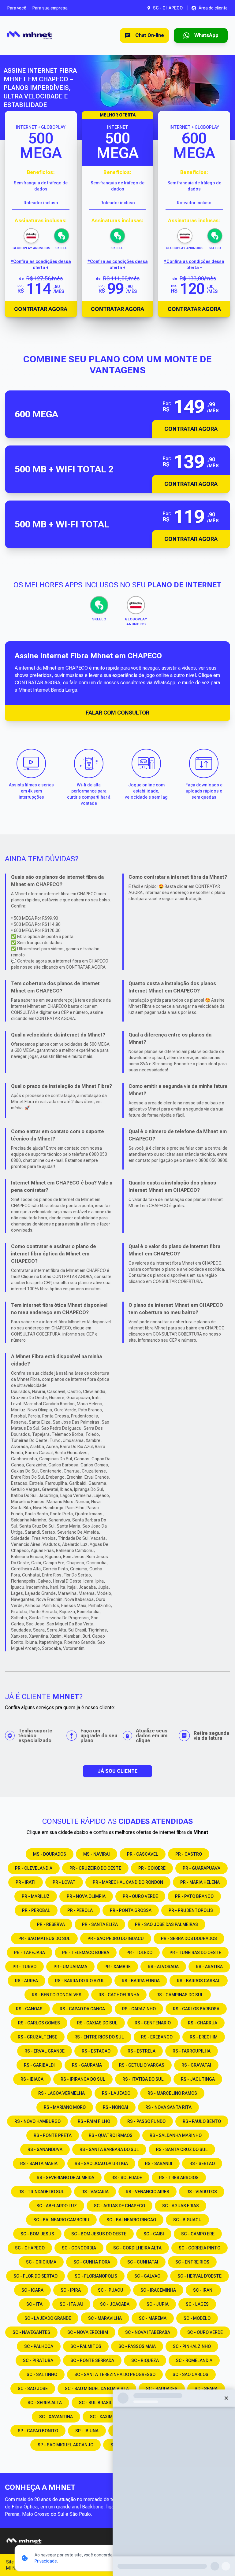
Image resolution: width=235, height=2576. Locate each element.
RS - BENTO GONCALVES (57, 1995)
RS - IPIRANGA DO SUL (83, 2079)
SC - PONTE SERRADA (92, 2360)
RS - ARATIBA (209, 1967)
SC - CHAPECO (30, 2248)
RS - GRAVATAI (196, 2065)
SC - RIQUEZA (145, 2360)
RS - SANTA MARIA (39, 2164)
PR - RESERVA (51, 1924)
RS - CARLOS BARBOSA (196, 2009)
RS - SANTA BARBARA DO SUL (109, 2149)
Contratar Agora (41, 309)
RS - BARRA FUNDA (141, 1981)
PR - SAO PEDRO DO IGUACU (116, 1938)
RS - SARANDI (159, 2164)
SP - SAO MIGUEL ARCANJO (65, 2445)
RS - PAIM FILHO (94, 2121)
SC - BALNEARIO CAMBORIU (61, 2220)
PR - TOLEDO (139, 1953)
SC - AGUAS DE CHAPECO (119, 2206)
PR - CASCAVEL (143, 1854)
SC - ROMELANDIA (194, 2360)
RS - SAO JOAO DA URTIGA (101, 2164)
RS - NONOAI (116, 2107)
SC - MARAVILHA (105, 2318)
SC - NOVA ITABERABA (148, 2332)
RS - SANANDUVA (45, 2149)
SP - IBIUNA (87, 2431)
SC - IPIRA (71, 2290)
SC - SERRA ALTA (45, 2403)
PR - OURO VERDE (140, 1896)
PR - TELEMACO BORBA (86, 1953)
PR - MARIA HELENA (200, 1882)
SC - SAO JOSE (33, 2389)
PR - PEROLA (80, 1910)
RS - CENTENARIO (153, 2023)
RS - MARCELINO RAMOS (172, 2093)
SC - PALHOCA (39, 2346)
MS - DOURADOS (50, 1854)
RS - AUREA (26, 1981)
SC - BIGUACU (187, 2220)
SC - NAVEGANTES (31, 2332)
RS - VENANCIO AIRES (147, 2192)
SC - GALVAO (147, 2276)
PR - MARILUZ (36, 1896)
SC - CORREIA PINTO (200, 2248)
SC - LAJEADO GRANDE (48, 2318)
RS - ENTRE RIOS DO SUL (99, 2037)
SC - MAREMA (153, 2318)
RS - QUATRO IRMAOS (111, 2135)
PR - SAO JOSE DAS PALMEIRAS (166, 1924)
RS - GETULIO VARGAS (142, 2065)
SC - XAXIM (101, 2417)
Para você (17, 8)
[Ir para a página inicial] (30, 35)
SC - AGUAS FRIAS (181, 2206)
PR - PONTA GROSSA (131, 1910)
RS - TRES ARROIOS (179, 2178)
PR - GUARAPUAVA (201, 1868)
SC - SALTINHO (42, 2375)
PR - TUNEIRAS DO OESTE (195, 1953)
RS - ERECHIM (204, 2037)
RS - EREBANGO (157, 2037)
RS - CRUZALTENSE (37, 2037)
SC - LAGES (197, 2304)
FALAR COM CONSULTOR (117, 713)
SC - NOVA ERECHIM (88, 2332)
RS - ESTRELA (142, 2051)
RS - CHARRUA (203, 2023)
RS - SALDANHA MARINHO (176, 2135)
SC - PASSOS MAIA (137, 2346)
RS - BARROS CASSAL (199, 1981)
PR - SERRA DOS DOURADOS (189, 1938)
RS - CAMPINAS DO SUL (180, 1995)
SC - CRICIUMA (41, 2262)
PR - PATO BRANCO (194, 1896)
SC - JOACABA (115, 2304)
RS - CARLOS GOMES (39, 2023)
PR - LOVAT (64, 1882)
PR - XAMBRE (117, 1967)
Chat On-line (150, 35)
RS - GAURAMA (87, 2065)
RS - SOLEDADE (127, 2178)
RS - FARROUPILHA (192, 2051)
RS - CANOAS (29, 2009)
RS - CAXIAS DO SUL (97, 2023)
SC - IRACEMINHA (158, 2290)
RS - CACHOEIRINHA (119, 1995)
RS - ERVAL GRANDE (45, 2051)
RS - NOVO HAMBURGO (37, 2121)
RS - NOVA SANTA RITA (168, 2107)
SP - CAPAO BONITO (38, 2431)
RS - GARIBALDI (39, 2065)
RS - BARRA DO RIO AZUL (80, 1981)
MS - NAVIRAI (97, 1854)
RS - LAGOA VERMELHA (62, 2093)
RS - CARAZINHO (139, 2009)
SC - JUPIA (158, 2304)
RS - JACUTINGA (198, 2079)
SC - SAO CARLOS (190, 2375)
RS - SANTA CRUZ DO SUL (182, 2149)
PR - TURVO (24, 1967)
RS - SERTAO (202, 2164)
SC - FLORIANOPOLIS (96, 2276)
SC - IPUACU (111, 2290)
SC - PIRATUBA (38, 2360)
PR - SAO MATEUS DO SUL (44, 1938)
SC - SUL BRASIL (96, 2403)
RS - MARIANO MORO (65, 2107)
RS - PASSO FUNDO (146, 2121)
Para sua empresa (50, 8)
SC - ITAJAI (71, 2304)
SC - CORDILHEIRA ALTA (137, 2248)
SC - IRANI (203, 2290)
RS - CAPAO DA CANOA (82, 2009)
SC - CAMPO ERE (198, 2234)
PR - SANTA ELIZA (100, 1924)
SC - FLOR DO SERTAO (35, 2276)
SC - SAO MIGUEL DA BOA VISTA (97, 2389)
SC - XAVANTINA (56, 2417)
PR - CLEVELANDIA (34, 1868)
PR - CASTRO (189, 1854)
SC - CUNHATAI (143, 2262)
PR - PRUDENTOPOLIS (191, 1910)
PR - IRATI (26, 1882)
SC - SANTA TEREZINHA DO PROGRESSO (115, 2375)
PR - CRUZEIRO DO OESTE (95, 1868)
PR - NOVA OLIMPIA (86, 1896)
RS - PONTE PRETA (53, 2135)
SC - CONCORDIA (79, 2248)
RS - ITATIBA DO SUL (143, 2079)
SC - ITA (34, 2304)
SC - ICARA (32, 2290)
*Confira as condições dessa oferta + (41, 264)
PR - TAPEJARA (30, 1953)
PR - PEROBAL (36, 1910)
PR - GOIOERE (152, 1868)
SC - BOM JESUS (37, 2234)
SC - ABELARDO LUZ (57, 2206)
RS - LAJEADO (116, 2093)
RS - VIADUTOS (202, 2192)
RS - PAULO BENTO (202, 2121)
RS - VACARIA (95, 2192)
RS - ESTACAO (96, 2051)
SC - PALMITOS (86, 2346)
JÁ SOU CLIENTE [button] (117, 1771)
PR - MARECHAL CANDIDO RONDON (128, 1882)
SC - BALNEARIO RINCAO (131, 2220)
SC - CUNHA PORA (92, 2262)
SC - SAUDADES (162, 2389)
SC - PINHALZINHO (192, 2346)
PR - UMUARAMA (70, 1967)
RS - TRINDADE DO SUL (41, 2192)
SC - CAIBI (154, 2234)
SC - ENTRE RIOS (192, 2262)
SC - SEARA (206, 2389)
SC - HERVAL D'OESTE (200, 2276)
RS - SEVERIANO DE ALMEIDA (65, 2178)
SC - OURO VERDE (205, 2332)
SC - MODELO (197, 2318)
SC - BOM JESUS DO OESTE (99, 2234)
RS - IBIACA (32, 2079)
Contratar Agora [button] (191, 429)
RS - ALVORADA (163, 1967)
